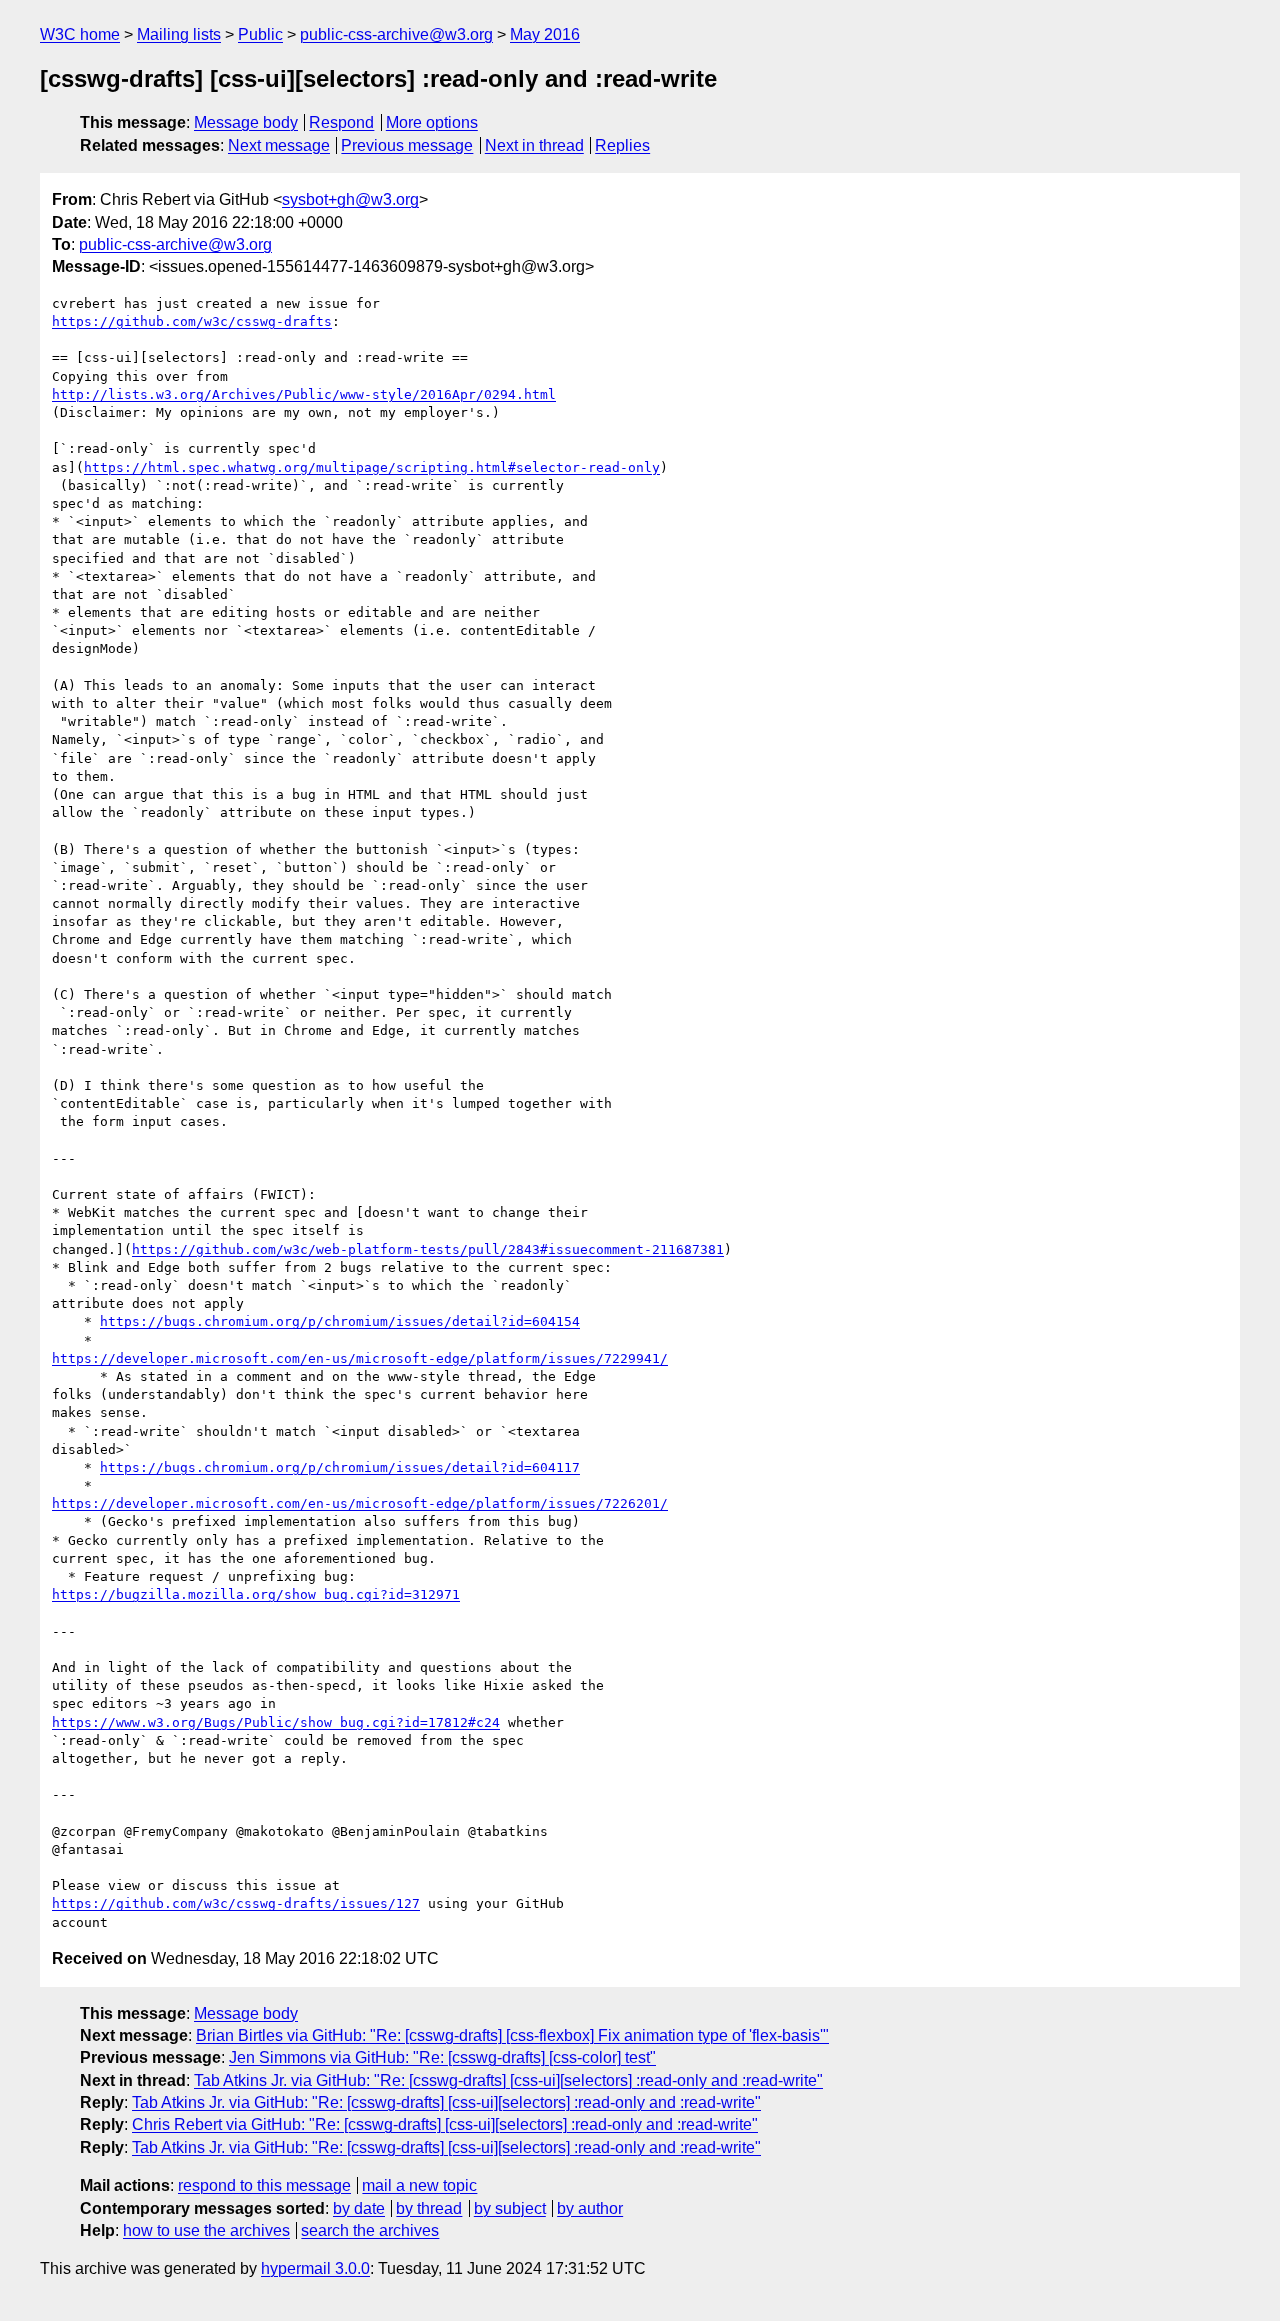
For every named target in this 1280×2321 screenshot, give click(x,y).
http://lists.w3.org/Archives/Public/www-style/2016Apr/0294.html (304, 394)
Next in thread (534, 145)
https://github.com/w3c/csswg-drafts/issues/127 (236, 1903)
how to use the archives (206, 2230)
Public (260, 34)
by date (359, 2208)
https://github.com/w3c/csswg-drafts (192, 321)
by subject (510, 2208)
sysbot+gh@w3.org (350, 199)
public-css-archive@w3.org (396, 34)
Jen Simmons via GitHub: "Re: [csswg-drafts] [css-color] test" (442, 2057)
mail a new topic (419, 2185)
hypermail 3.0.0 (315, 2268)
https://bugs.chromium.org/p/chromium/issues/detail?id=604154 (340, 1321)
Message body (246, 122)
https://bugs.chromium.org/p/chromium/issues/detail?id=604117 (340, 1467)
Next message (279, 145)
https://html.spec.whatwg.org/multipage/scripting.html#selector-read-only (372, 467)
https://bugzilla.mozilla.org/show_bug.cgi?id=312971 (256, 1594)
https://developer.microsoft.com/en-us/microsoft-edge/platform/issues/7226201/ (360, 1503)
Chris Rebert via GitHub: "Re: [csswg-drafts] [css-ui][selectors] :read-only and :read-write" (445, 2124)
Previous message (407, 145)
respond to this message (264, 2185)
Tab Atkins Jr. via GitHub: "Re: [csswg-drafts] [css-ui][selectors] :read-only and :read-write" (508, 2080)
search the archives (370, 2230)
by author (590, 2208)
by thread (429, 2208)
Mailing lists (179, 34)
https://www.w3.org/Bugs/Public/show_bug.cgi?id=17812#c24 (276, 1722)
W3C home (80, 34)
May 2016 (545, 34)
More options (432, 122)
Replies (622, 145)
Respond (341, 122)
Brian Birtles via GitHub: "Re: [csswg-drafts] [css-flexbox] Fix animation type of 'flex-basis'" (512, 2035)
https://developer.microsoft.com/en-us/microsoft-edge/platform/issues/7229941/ (360, 1358)
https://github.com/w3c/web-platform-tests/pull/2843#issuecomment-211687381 (428, 1249)
